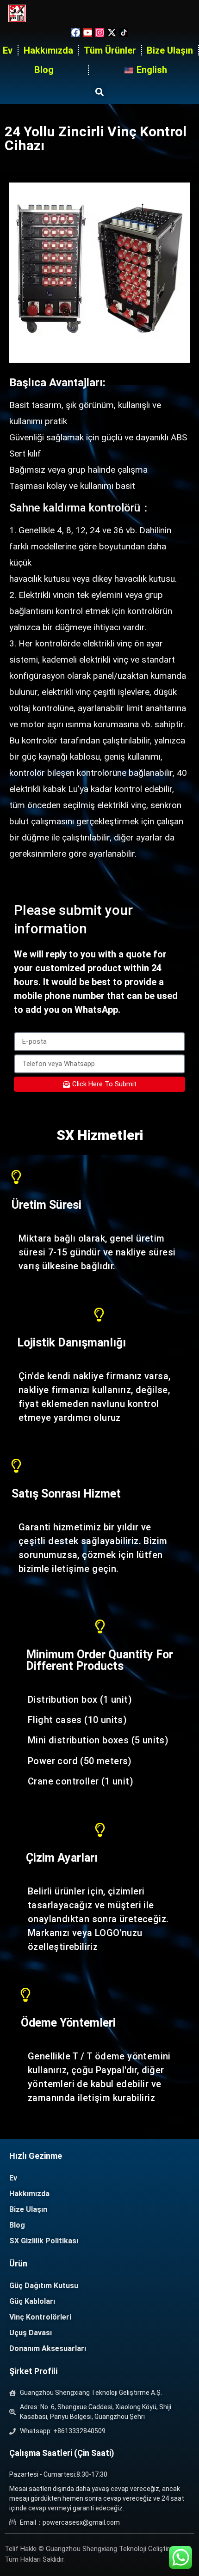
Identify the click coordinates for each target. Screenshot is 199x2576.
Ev (8, 50)
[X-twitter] (112, 33)
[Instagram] (100, 33)
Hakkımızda (48, 50)
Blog (44, 70)
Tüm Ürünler (110, 50)
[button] (99, 92)
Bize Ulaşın (170, 50)
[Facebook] (76, 33)
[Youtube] (88, 33)
